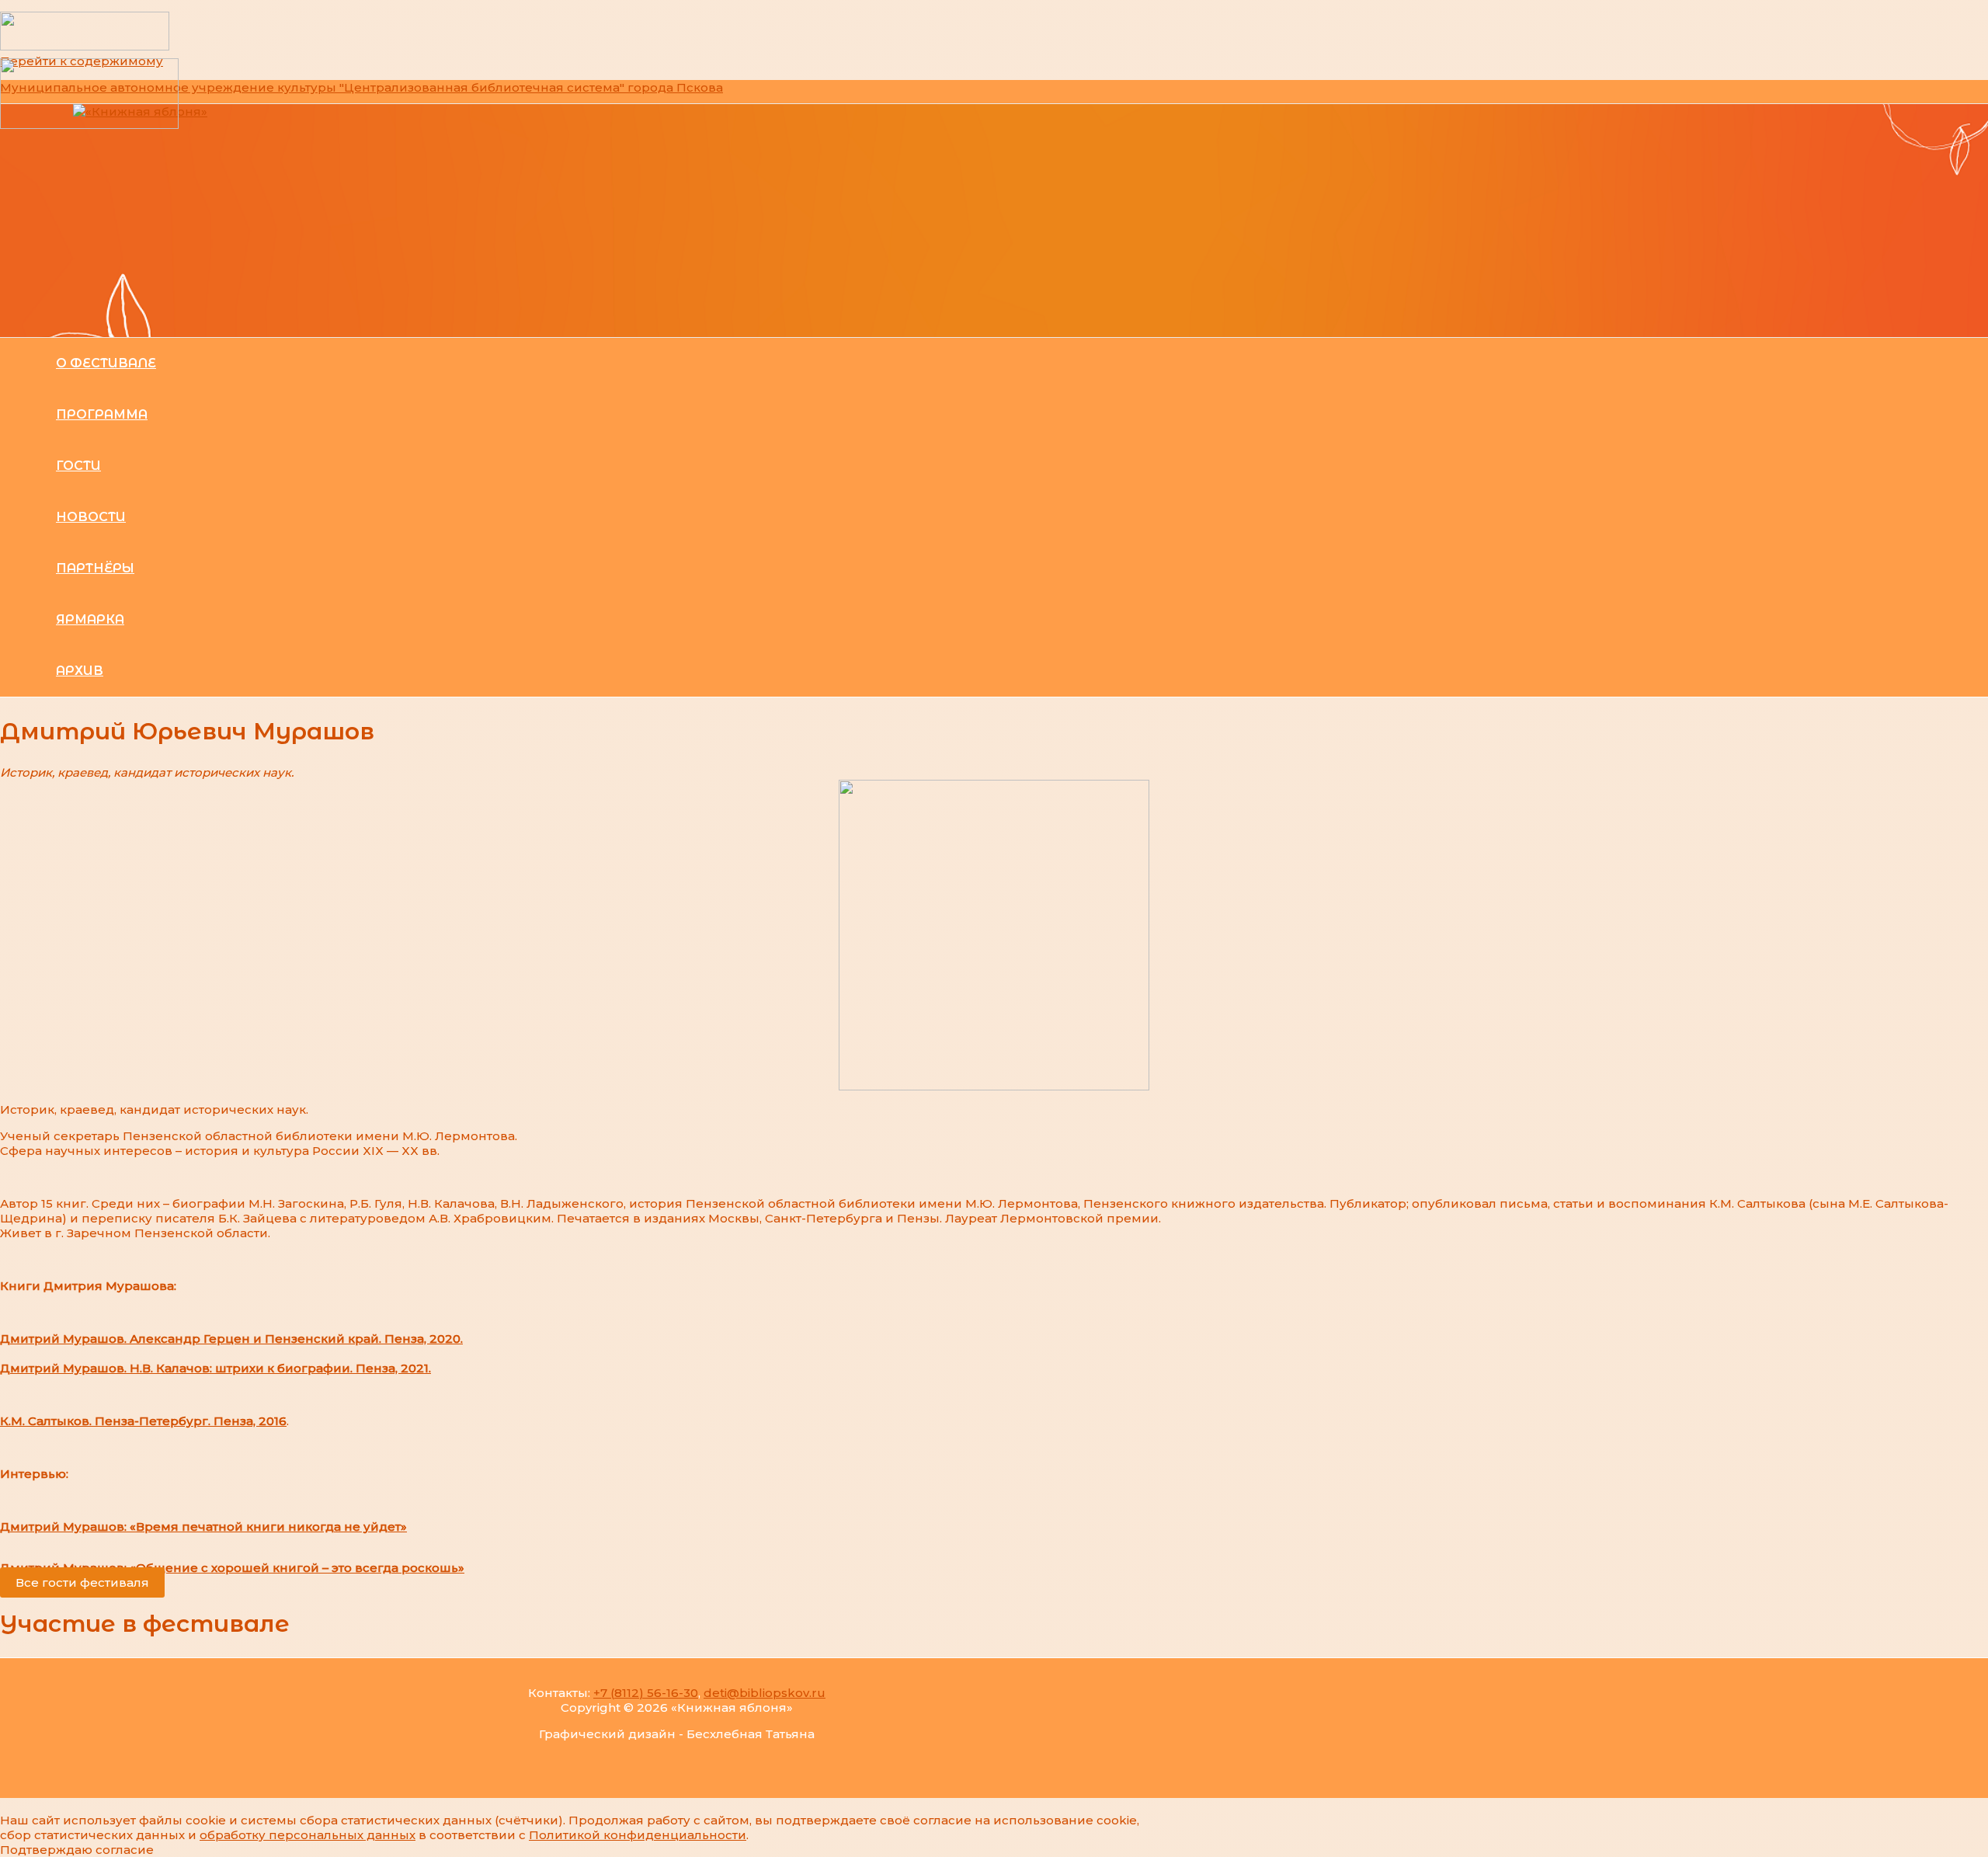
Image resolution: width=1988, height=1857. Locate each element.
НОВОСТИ (91, 517)
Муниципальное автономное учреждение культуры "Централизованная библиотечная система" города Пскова (361, 87)
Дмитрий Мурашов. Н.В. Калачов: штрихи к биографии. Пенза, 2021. (215, 1368)
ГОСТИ (78, 466)
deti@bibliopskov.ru (765, 1693)
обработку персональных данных (308, 1835)
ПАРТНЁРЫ (95, 568)
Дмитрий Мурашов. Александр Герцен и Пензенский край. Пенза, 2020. (231, 1339)
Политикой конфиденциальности (638, 1835)
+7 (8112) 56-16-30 (646, 1693)
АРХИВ (80, 671)
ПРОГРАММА (102, 414)
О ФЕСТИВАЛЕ (106, 363)
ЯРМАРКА (90, 619)
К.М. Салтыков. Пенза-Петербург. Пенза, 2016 (143, 1421)
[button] (82, 1582)
